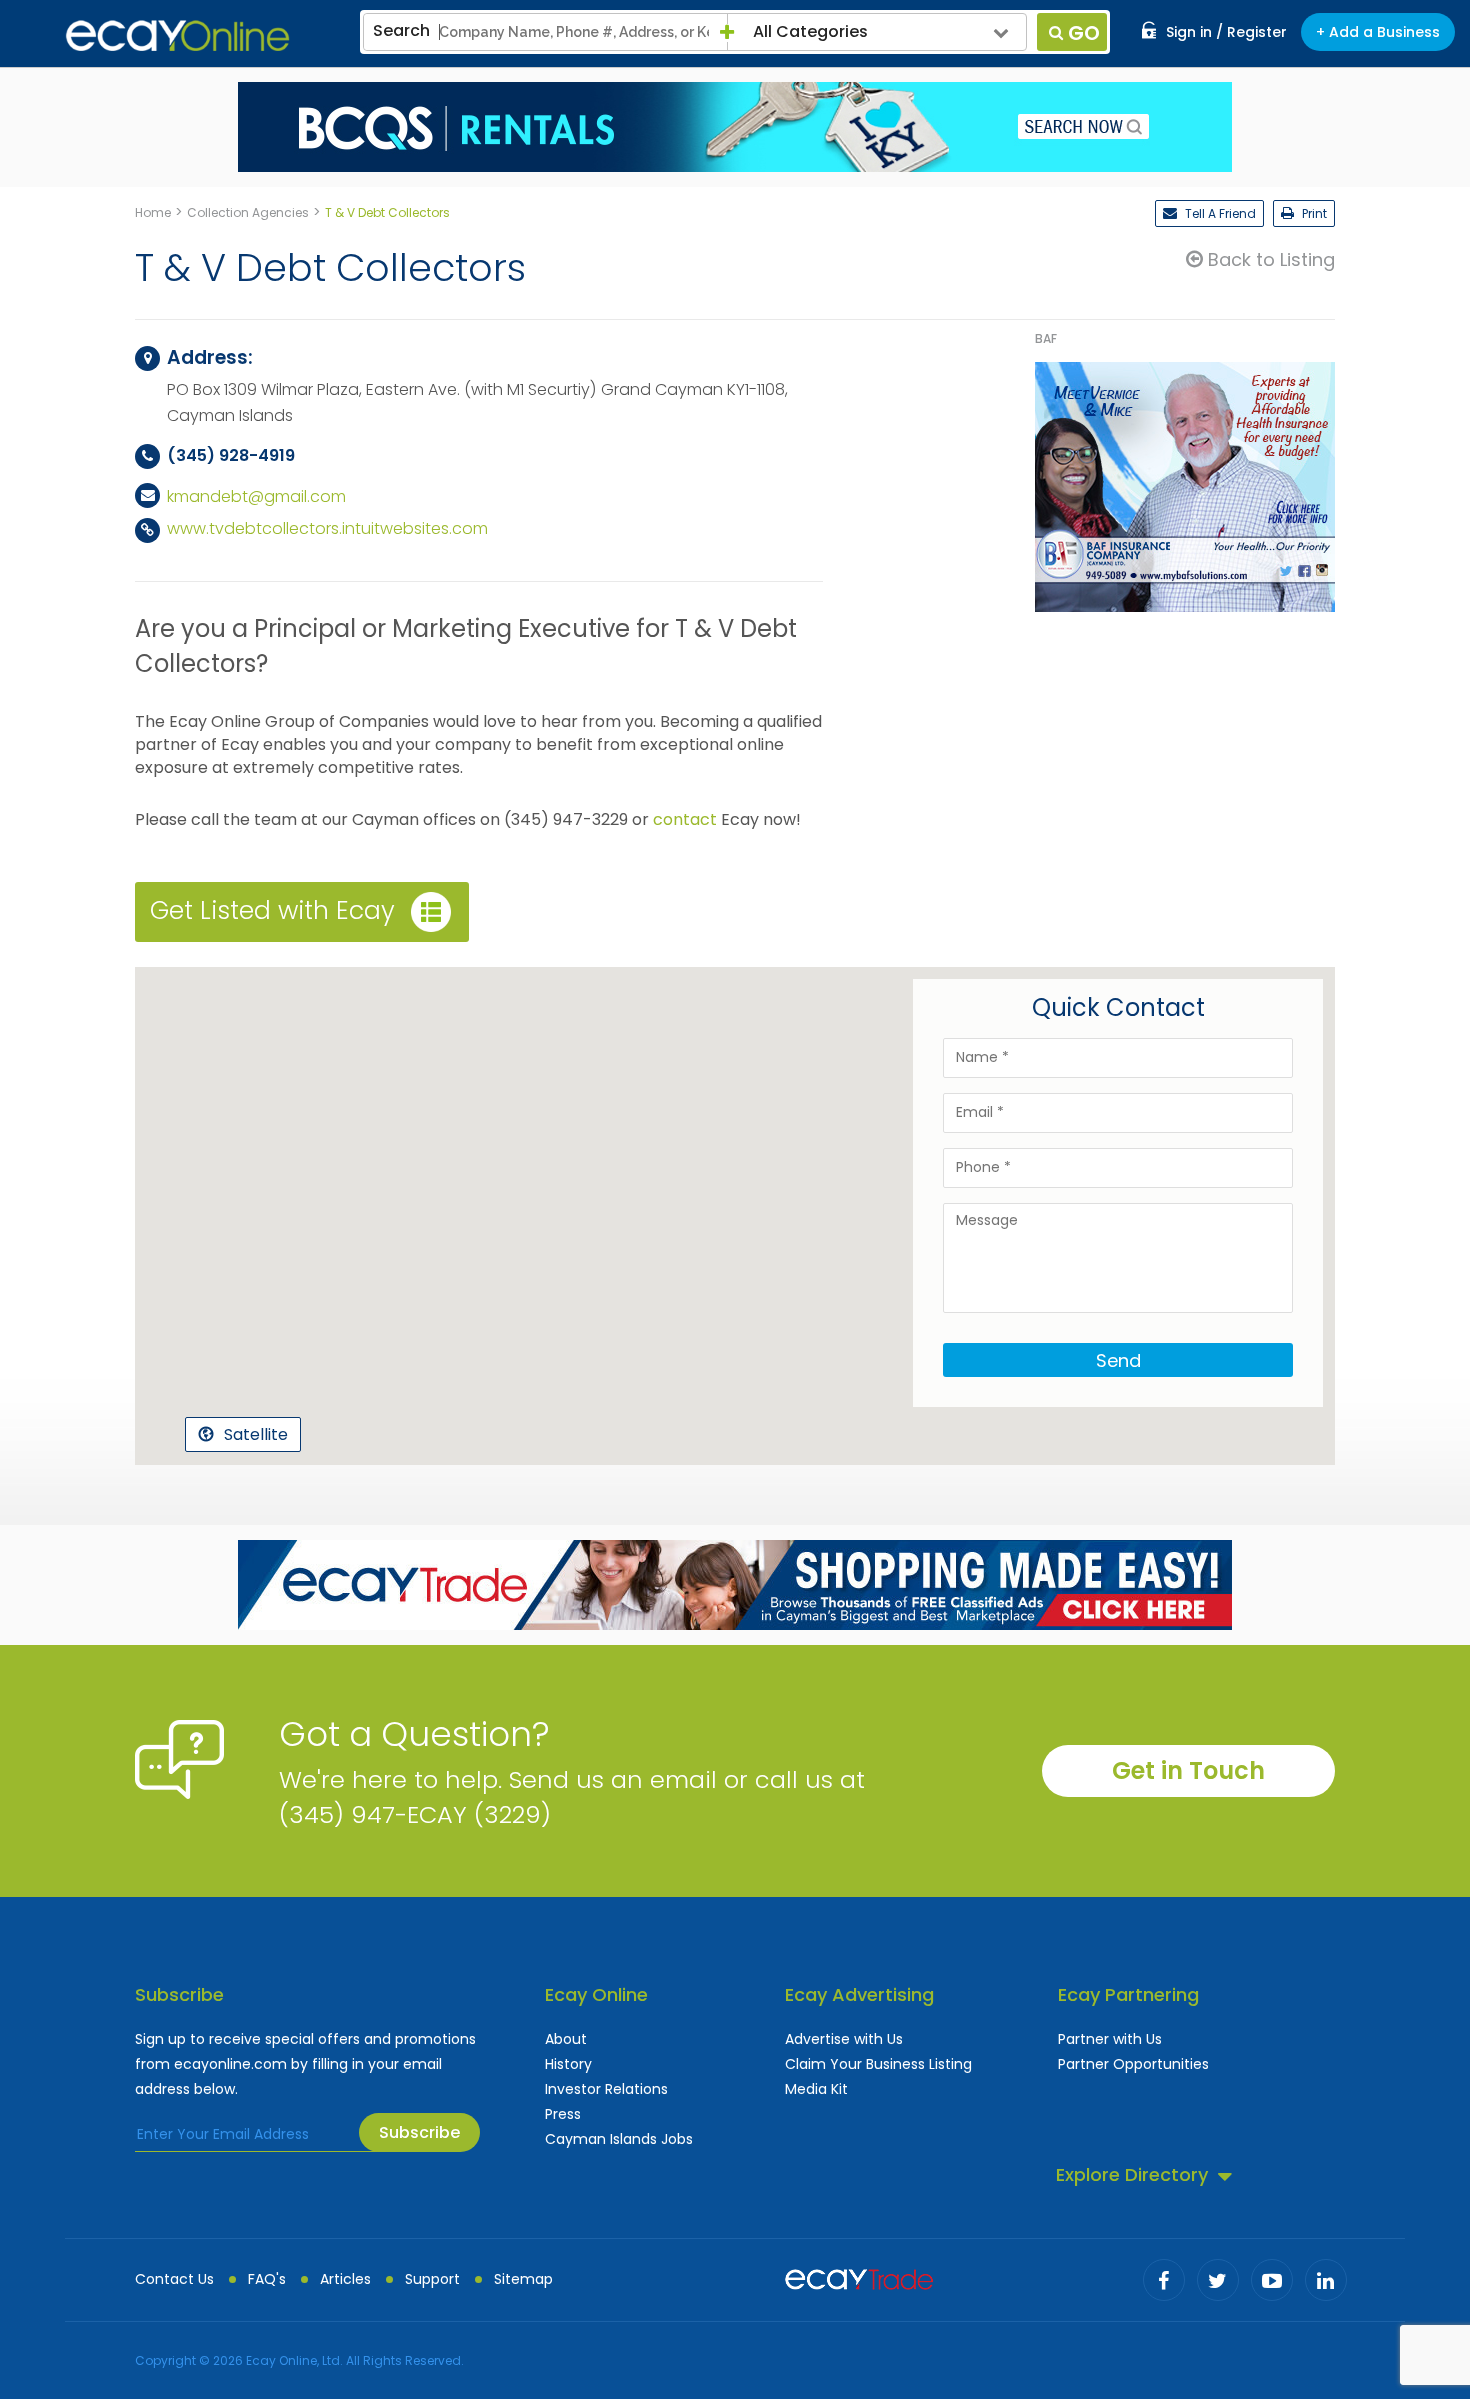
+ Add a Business (1378, 32)
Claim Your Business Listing (878, 2064)
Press (563, 2114)
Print (1313, 213)
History (568, 2064)
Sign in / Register (1226, 32)
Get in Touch (1188, 1770)
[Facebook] (1164, 2280)
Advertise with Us (844, 2039)
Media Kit (816, 2089)
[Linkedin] (1326, 2280)
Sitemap (523, 2279)
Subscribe (419, 2132)
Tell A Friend (1219, 213)
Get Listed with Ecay (272, 910)
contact (685, 819)
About (566, 2039)
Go (1084, 33)
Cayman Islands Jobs (619, 2139)
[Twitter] (1218, 2280)
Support (432, 2279)
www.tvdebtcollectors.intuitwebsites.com (327, 528)
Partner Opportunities (1133, 2064)
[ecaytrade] (859, 2277)
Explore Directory (1132, 2174)
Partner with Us (1110, 2039)
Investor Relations (606, 2089)
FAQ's (267, 2279)
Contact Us (174, 2279)
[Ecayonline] (177, 36)
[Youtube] (1272, 2280)
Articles (345, 2279)
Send (1118, 1360)
